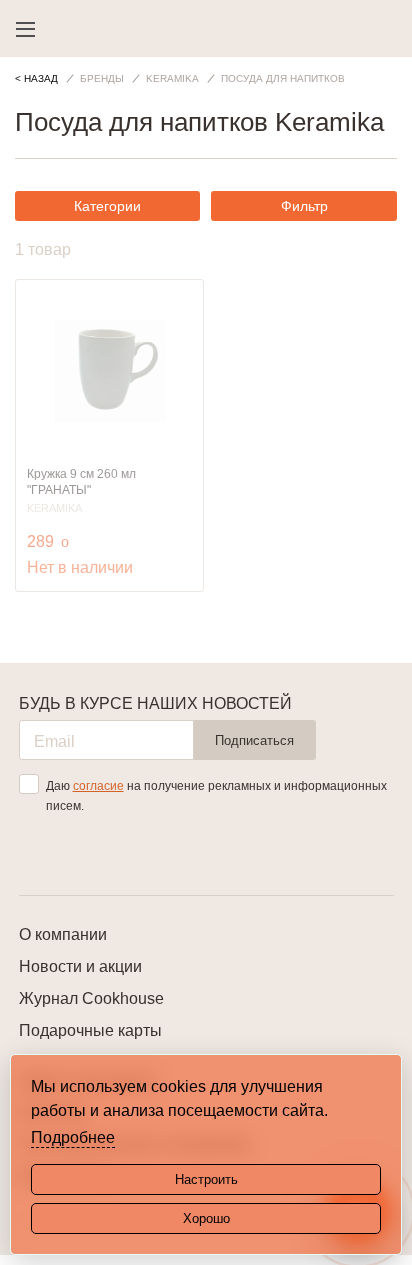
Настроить (206, 1179)
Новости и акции (80, 966)
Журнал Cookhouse (91, 998)
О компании (63, 934)
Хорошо (206, 1218)
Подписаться (254, 740)
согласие (98, 786)
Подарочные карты (90, 1030)
